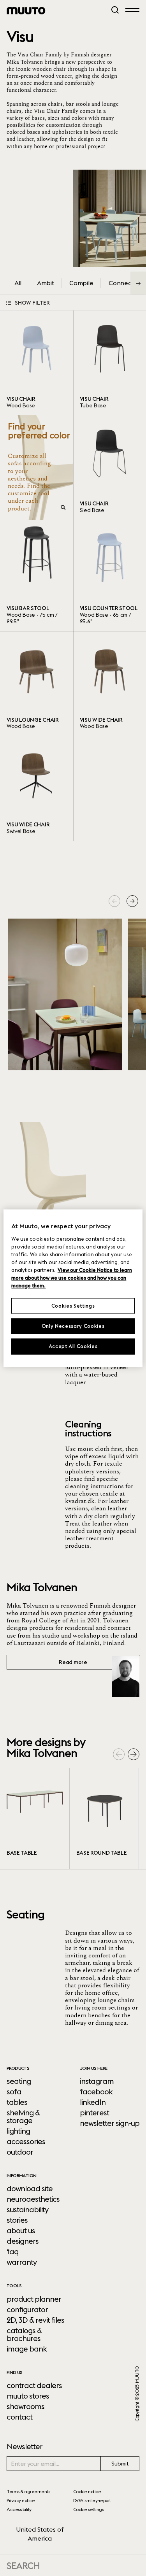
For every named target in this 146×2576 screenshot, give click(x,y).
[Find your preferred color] (39, 467)
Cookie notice (87, 2491)
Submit (120, 2464)
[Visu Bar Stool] (37, 576)
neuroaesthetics (33, 2199)
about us (21, 2231)
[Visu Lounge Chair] (37, 684)
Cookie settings (89, 2509)
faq (13, 2252)
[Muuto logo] (26, 11)
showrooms (26, 2406)
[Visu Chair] (37, 363)
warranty (22, 2262)
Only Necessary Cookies (73, 1326)
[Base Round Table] (104, 1819)
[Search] (115, 10)
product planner (34, 2299)
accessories (26, 2141)
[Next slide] (132, 901)
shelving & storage (23, 2117)
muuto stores (28, 2396)
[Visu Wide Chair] (37, 788)
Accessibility (19, 2509)
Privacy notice (21, 2500)
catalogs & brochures (24, 2334)
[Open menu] (132, 10)
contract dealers (34, 2385)
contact (19, 2417)
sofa (14, 2092)
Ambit (45, 283)
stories (17, 2220)
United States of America (40, 2534)
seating (19, 2081)
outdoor (20, 2152)
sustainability (27, 2210)
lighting (18, 2131)
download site (30, 2188)
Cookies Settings (73, 1306)
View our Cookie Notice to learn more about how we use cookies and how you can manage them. (71, 1278)
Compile (81, 283)
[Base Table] (35, 1819)
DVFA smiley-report (92, 2500)
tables (17, 2102)
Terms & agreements (28, 2491)
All (18, 283)
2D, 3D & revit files (35, 2320)
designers (23, 2241)
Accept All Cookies (73, 1347)
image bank (27, 2349)
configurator (27, 2309)
